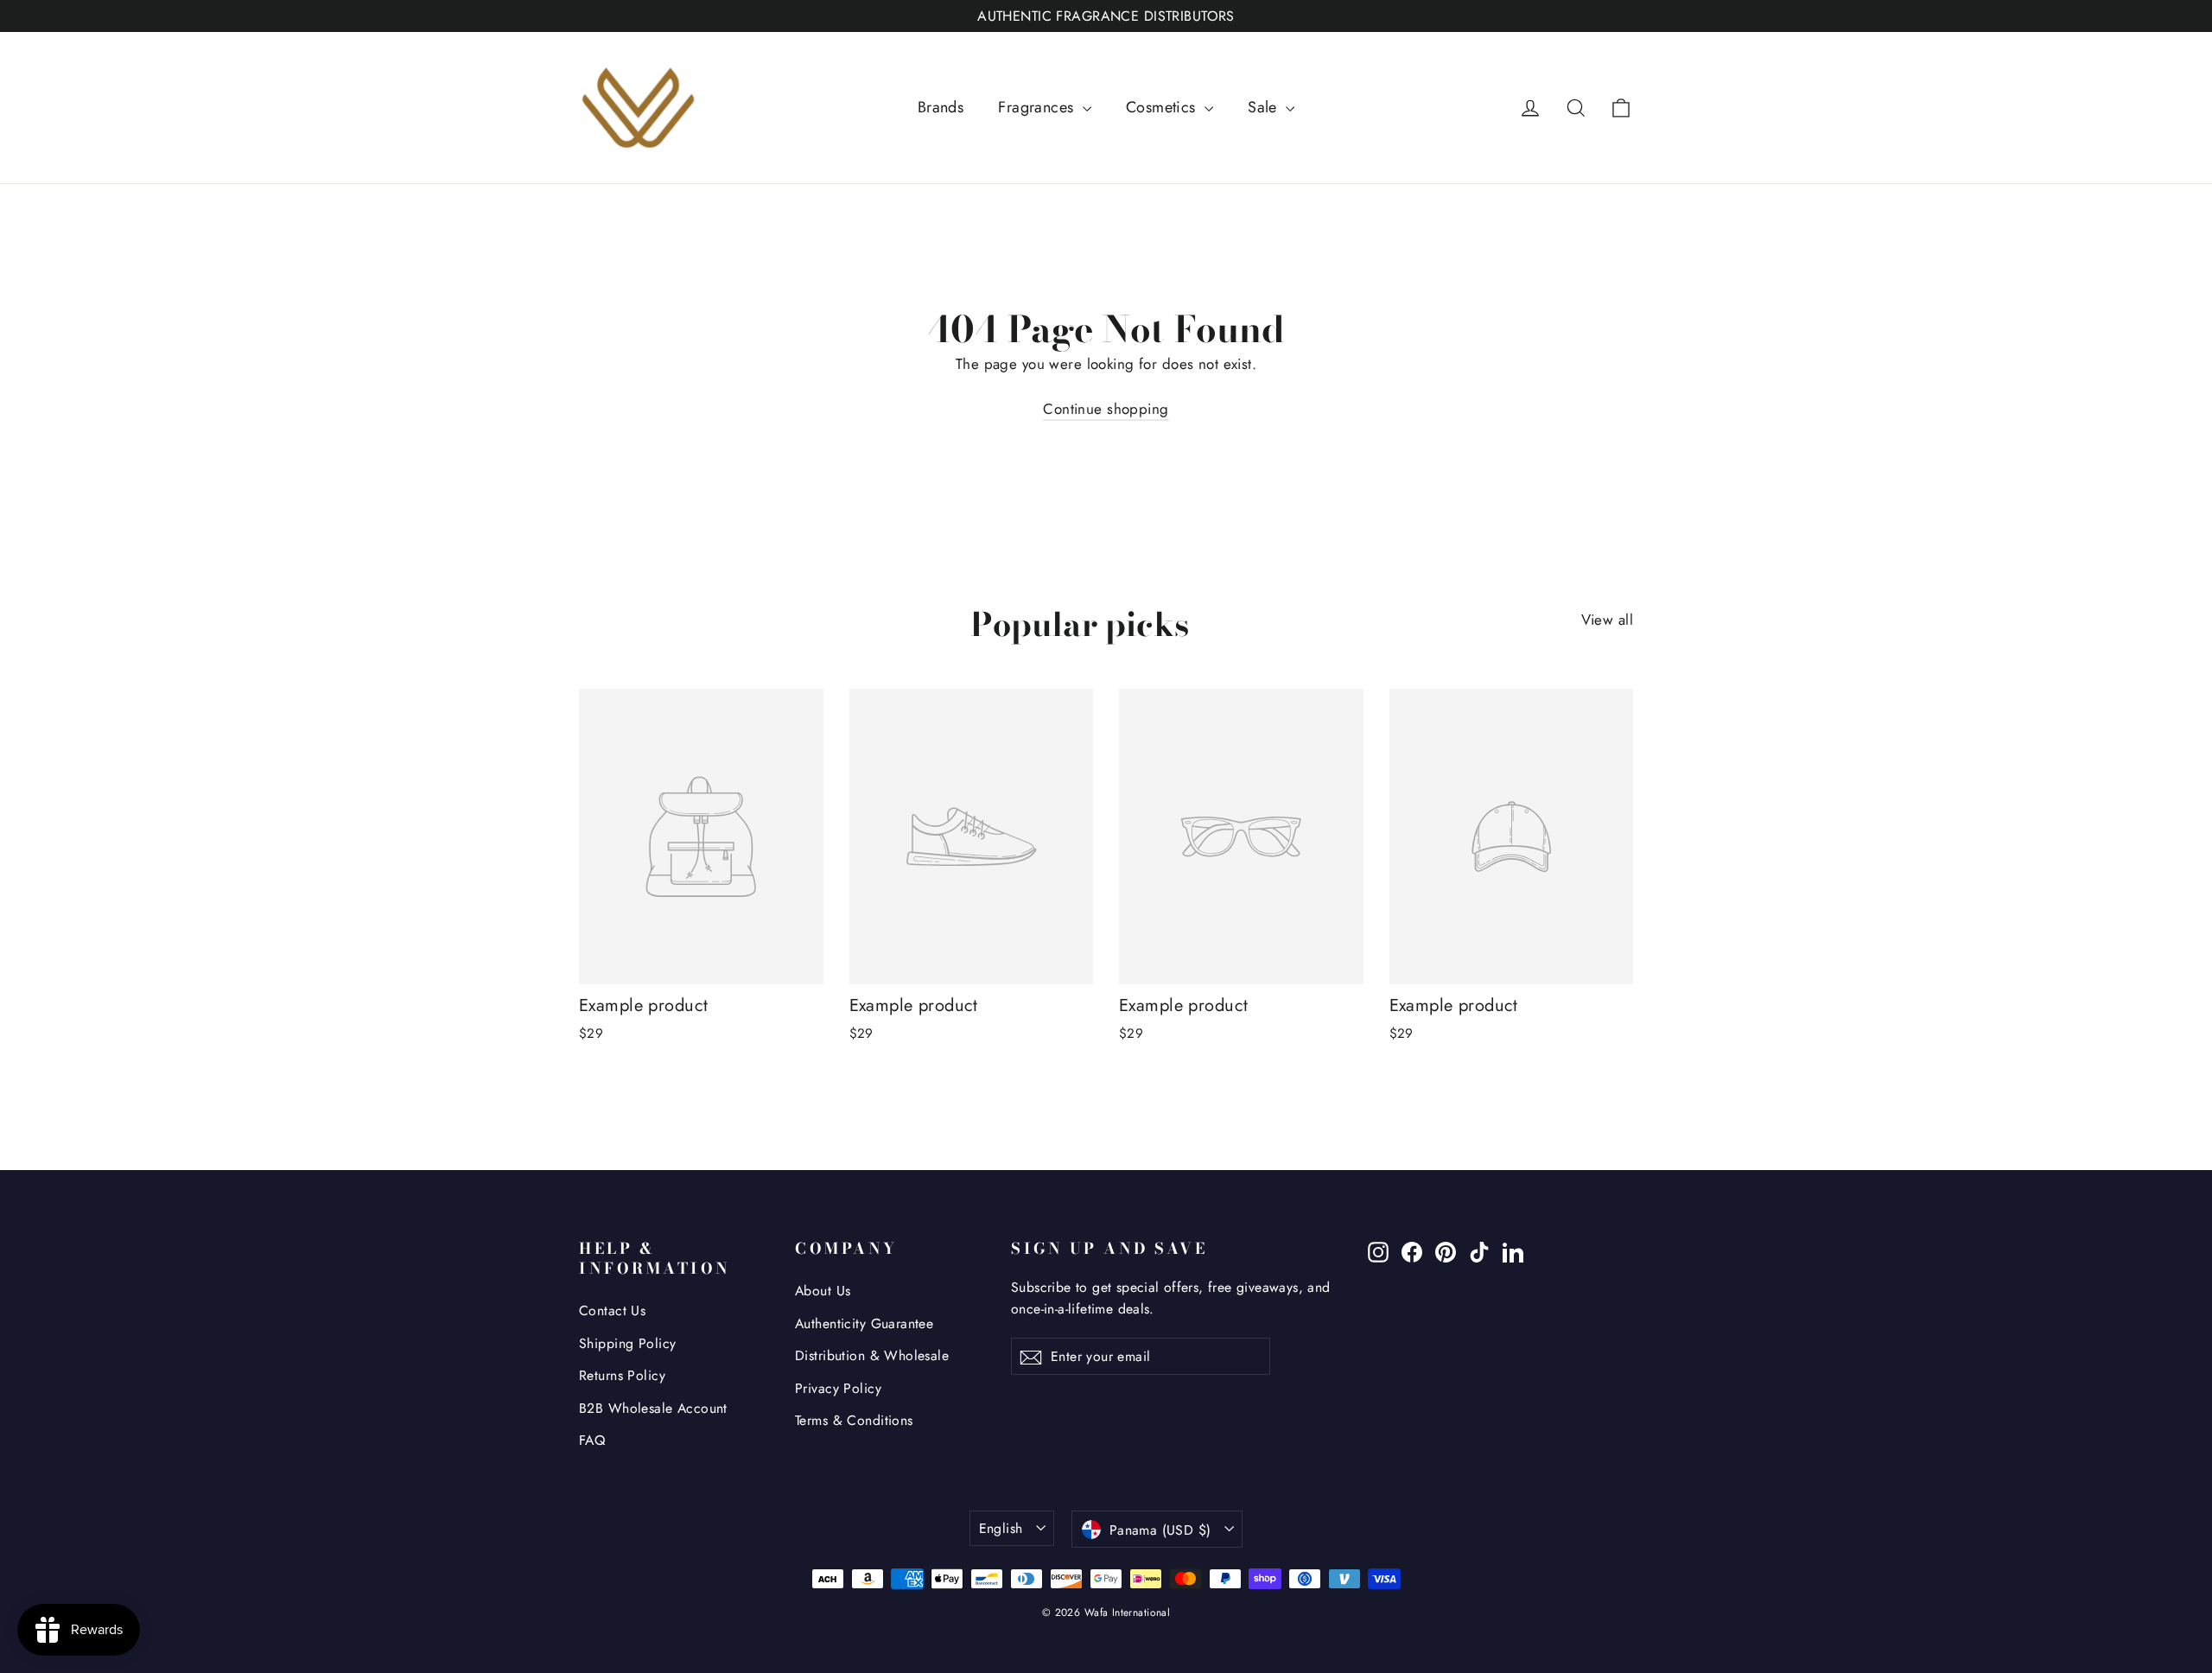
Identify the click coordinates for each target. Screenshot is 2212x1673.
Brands (941, 107)
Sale (1265, 107)
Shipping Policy (627, 1343)
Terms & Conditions (854, 1420)
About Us (823, 1291)
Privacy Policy (838, 1388)
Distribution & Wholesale (872, 1355)
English (1001, 1528)
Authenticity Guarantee (864, 1323)
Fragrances (1038, 107)
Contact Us (612, 1310)
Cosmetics (1163, 107)
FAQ (592, 1440)
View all (1607, 620)
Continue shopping (1106, 409)
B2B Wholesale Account (653, 1408)
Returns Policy (622, 1375)
